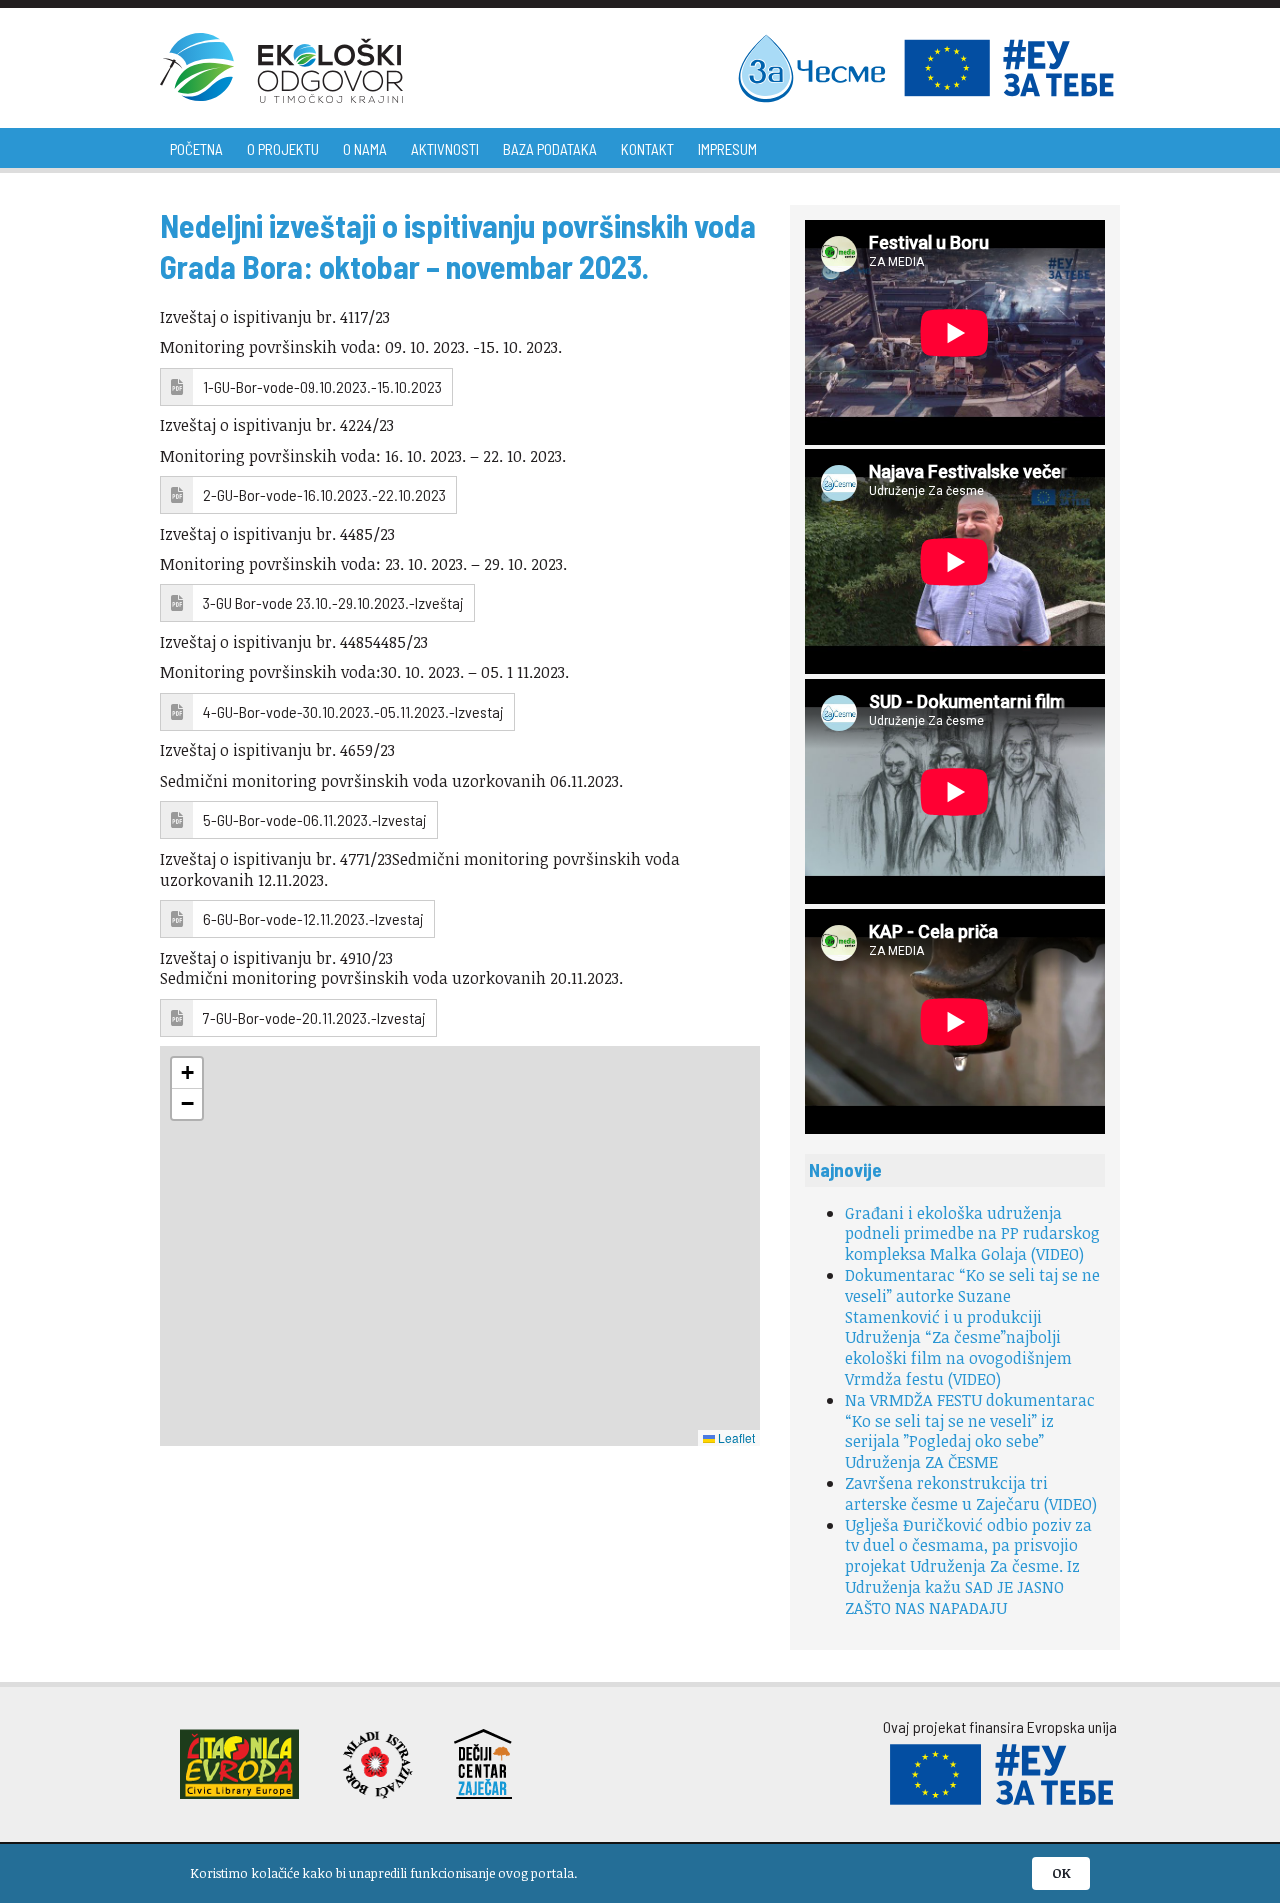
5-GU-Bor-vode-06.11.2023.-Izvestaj (315, 819)
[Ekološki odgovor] (281, 68)
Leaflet (735, 1437)
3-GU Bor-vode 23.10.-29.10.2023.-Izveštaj (333, 602)
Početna (196, 149)
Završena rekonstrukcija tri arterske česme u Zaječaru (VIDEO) (971, 1493)
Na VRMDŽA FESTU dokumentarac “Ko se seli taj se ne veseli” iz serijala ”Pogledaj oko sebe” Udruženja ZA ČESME (970, 1431)
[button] (187, 1073)
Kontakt (647, 149)
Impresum (727, 149)
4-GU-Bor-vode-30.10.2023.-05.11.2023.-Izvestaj (353, 711)
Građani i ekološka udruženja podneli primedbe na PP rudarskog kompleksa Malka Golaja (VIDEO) (972, 1234)
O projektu (283, 149)
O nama (365, 149)
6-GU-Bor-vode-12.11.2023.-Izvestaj (313, 918)
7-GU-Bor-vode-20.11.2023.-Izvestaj (314, 1017)
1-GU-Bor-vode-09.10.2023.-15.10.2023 (322, 386)
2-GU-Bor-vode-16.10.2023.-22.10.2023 (324, 494)
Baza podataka (550, 149)
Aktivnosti (445, 149)
